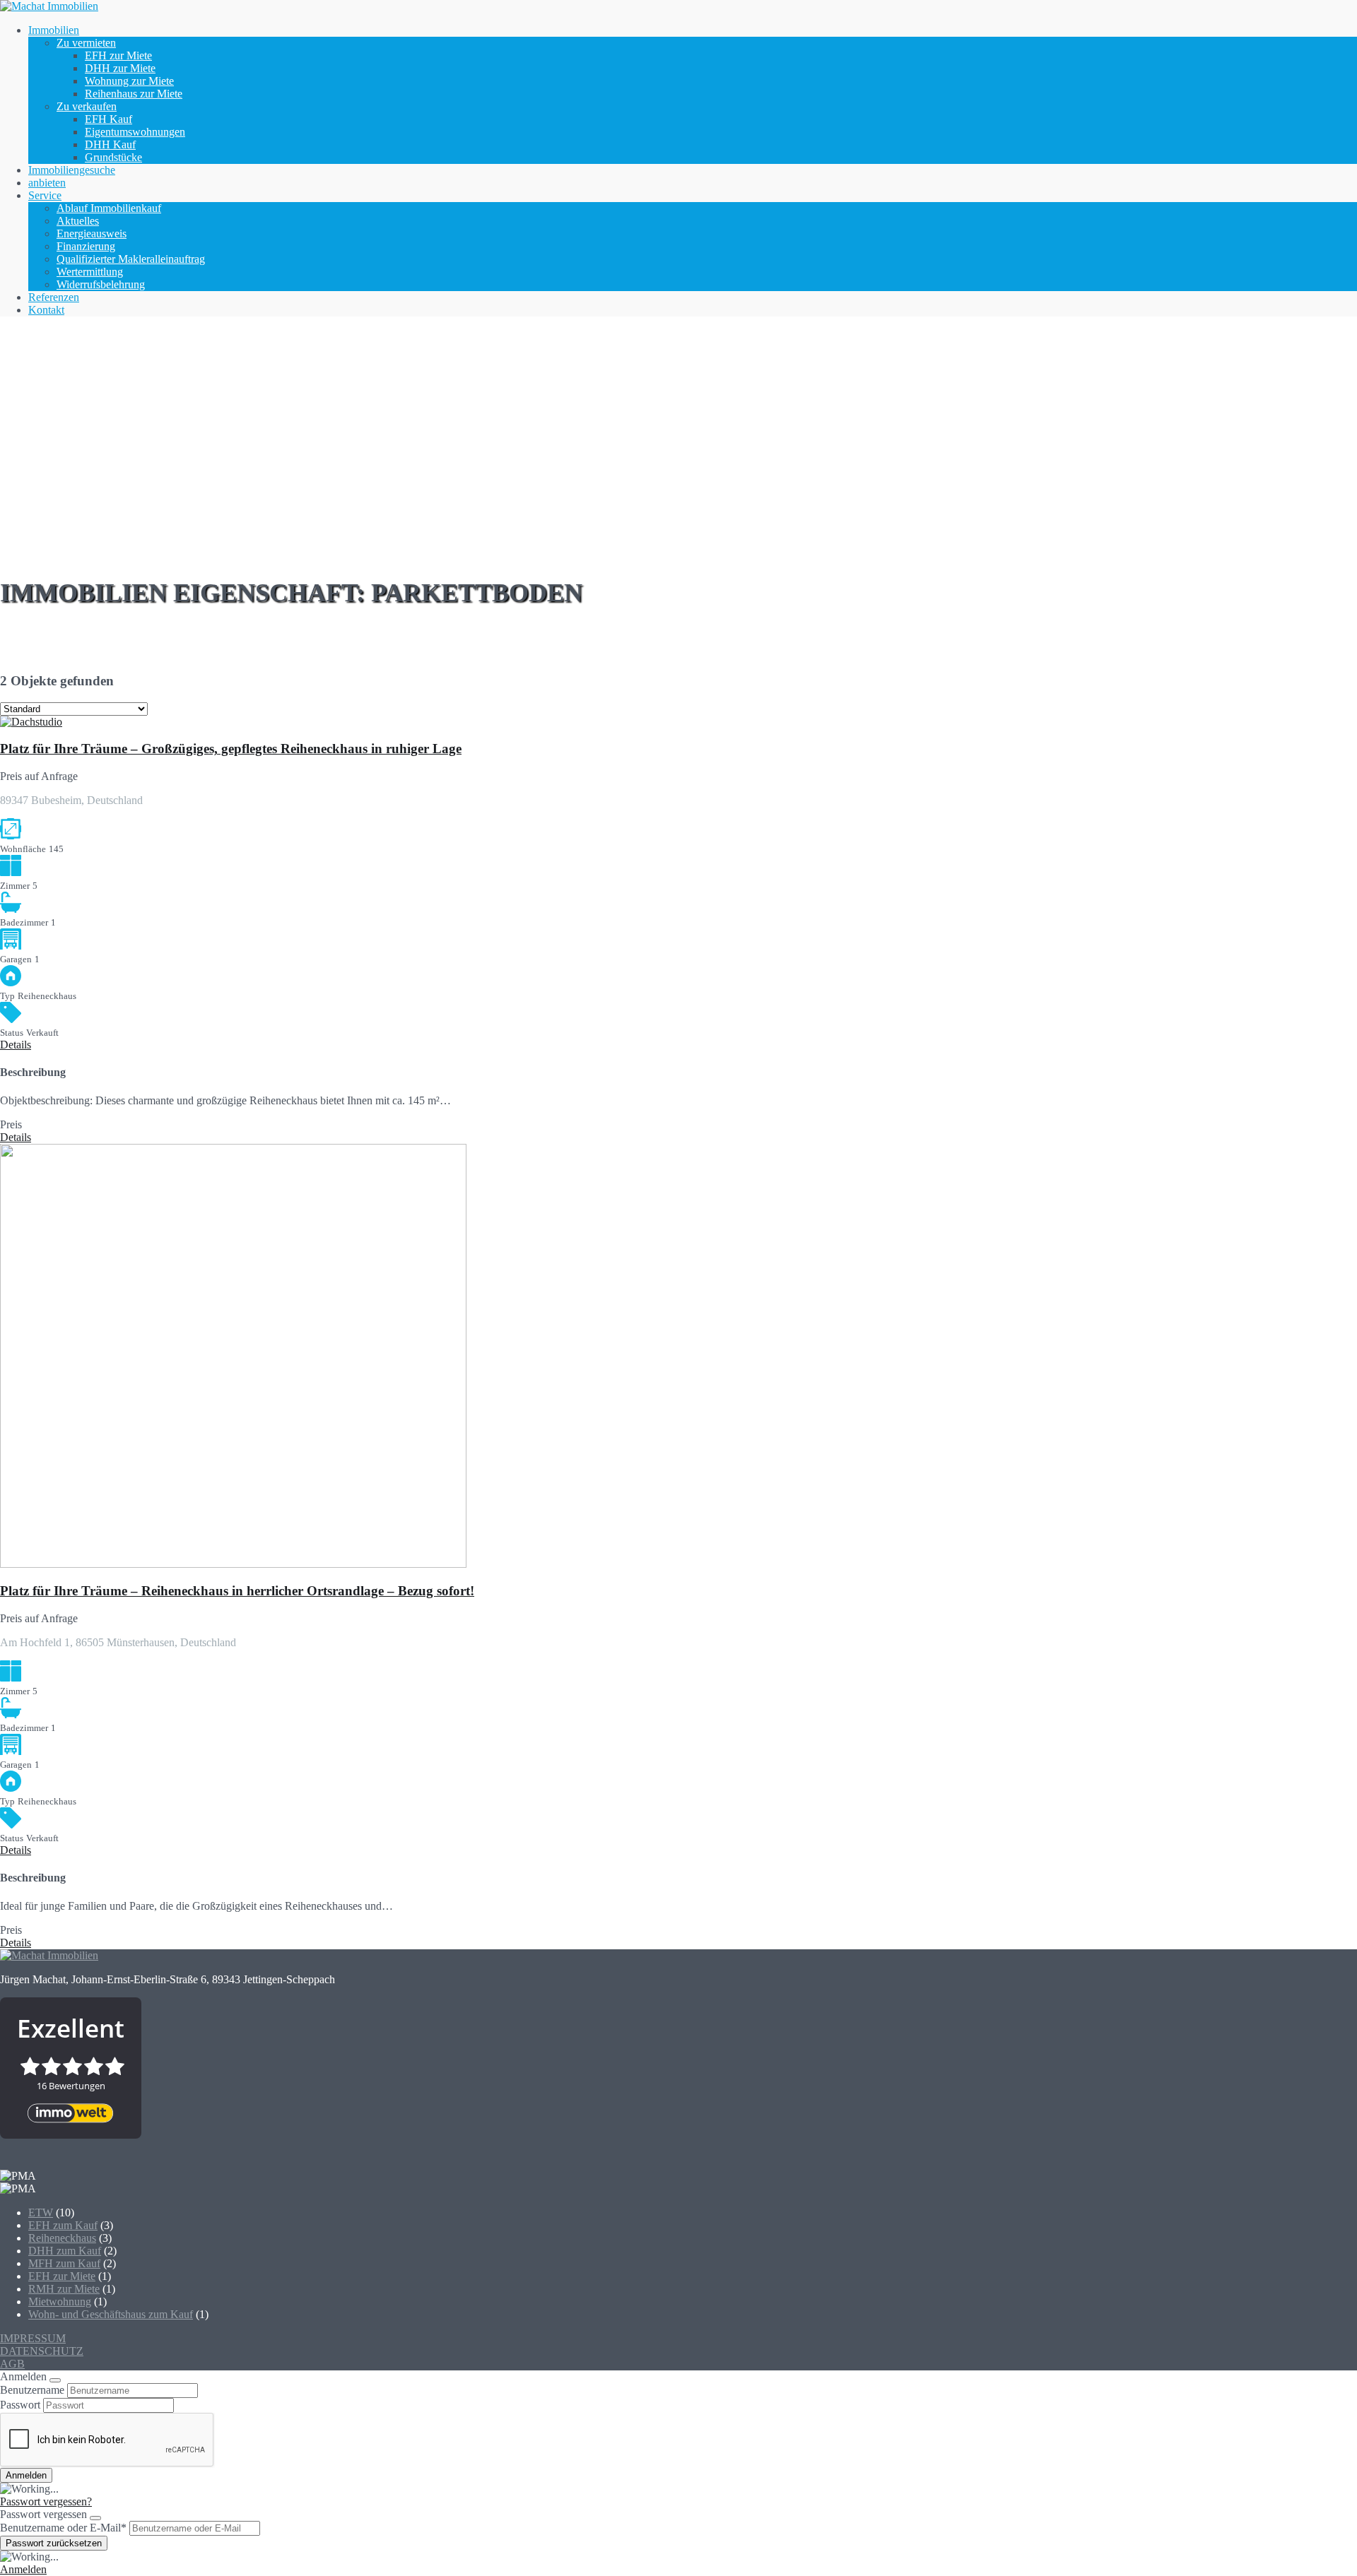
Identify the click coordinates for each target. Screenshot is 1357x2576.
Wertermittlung (90, 272)
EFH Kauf (108, 119)
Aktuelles (78, 221)
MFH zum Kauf (64, 2263)
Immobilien (54, 30)
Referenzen (54, 297)
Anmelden (23, 2569)
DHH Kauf (110, 144)
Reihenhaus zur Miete (134, 94)
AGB (12, 2364)
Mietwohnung (60, 2302)
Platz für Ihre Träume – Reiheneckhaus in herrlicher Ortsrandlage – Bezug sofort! (237, 1591)
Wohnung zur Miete (129, 81)
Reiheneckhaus (62, 2238)
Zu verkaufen (87, 106)
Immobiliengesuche (72, 170)
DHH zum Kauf (65, 2251)
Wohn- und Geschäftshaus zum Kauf (111, 2314)
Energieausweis (92, 234)
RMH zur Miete (64, 2289)
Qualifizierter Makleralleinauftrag (131, 259)
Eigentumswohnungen (135, 132)
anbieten (47, 183)
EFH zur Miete (118, 55)
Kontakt (46, 310)
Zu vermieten (86, 43)
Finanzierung (86, 246)
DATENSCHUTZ (42, 2351)
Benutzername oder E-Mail (63, 2528)
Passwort (20, 2405)
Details (16, 1045)
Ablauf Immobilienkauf (109, 208)
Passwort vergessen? (46, 2501)
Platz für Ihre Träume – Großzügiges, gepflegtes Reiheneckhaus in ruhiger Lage (231, 749)
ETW (41, 2212)
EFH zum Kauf (63, 2225)
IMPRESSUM (33, 2338)
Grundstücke (113, 157)
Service (45, 195)
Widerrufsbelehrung (101, 284)
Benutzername (32, 2390)
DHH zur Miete (120, 68)
